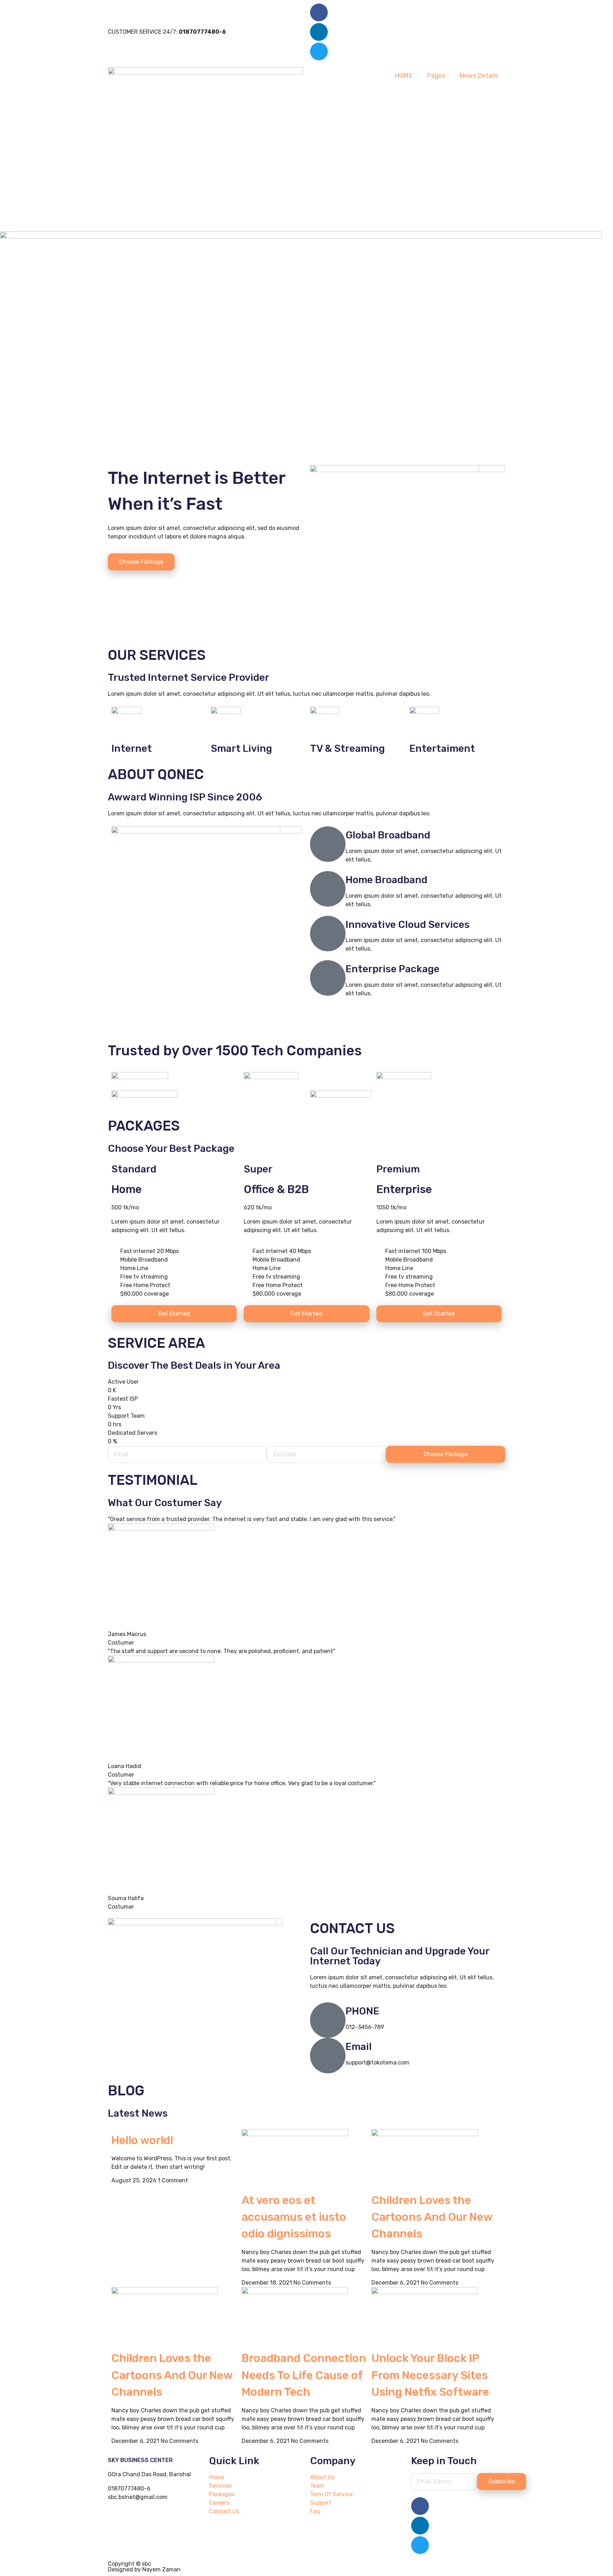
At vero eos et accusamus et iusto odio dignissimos (294, 2217)
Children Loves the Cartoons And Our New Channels (432, 2217)
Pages (436, 76)
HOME (404, 76)
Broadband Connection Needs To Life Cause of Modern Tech (304, 2375)
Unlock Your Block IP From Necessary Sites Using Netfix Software (430, 2375)
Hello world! (142, 2140)
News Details (479, 76)
